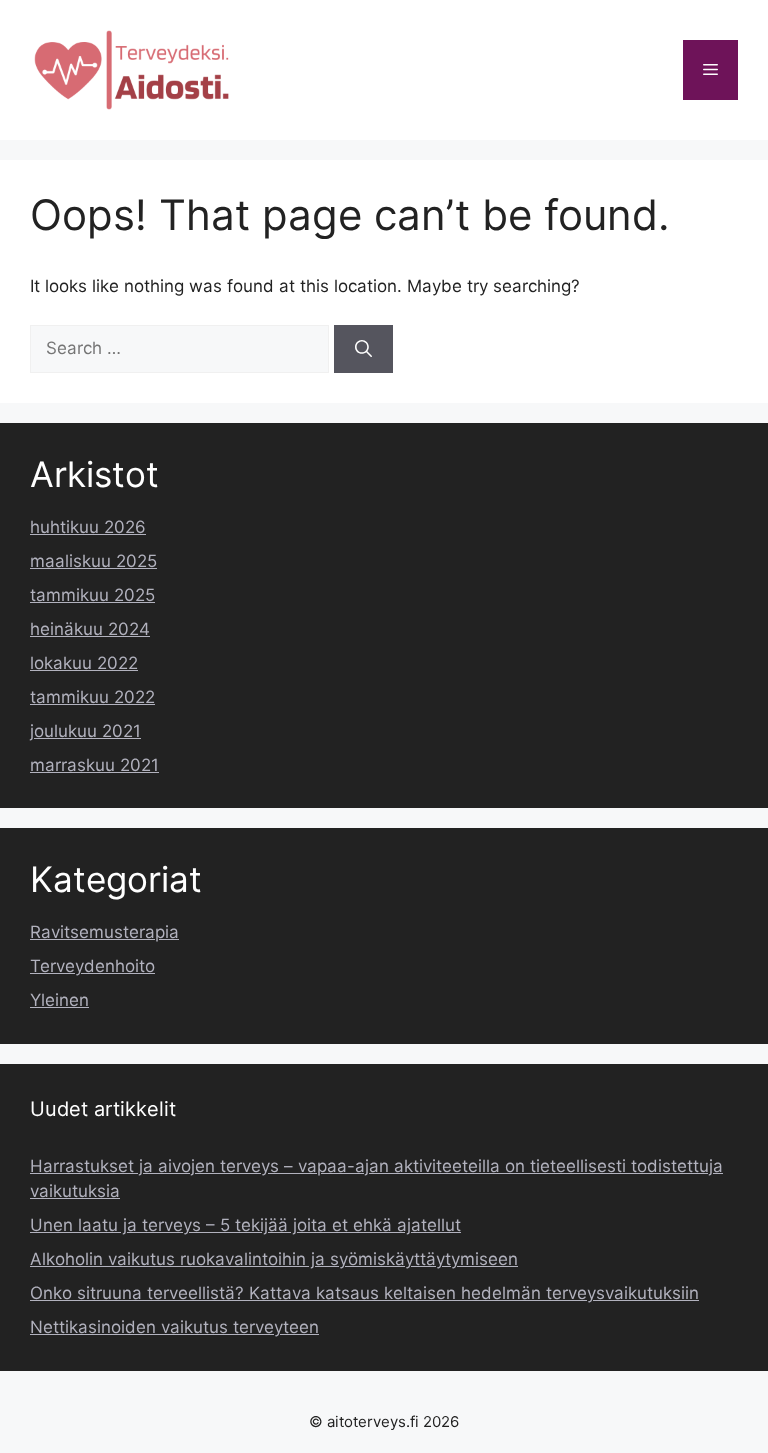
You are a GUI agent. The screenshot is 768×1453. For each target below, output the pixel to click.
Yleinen (59, 1000)
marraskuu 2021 (94, 765)
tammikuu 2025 (92, 595)
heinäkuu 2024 (90, 629)
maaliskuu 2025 (93, 561)
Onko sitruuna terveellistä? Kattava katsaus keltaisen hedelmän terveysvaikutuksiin (364, 1293)
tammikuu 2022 (92, 697)
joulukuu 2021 (85, 731)
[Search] (363, 349)
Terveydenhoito (92, 966)
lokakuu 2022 (84, 663)
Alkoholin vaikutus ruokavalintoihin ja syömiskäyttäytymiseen (274, 1259)
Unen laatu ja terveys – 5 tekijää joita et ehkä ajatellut (245, 1225)
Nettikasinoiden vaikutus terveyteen (174, 1327)
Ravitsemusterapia (104, 932)
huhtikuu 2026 (88, 527)
